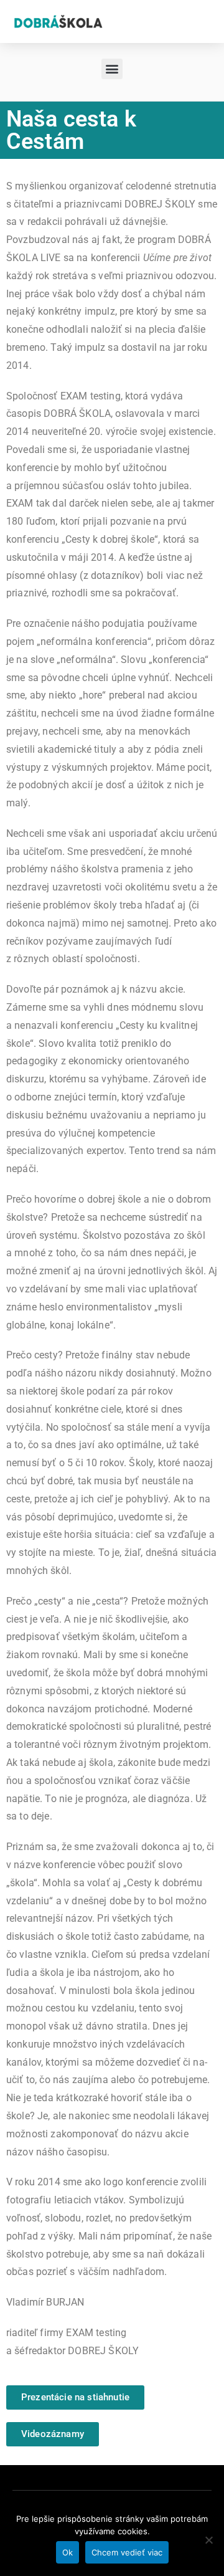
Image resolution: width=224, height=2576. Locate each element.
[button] (112, 69)
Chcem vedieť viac (127, 2552)
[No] (208, 2540)
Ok (68, 2552)
